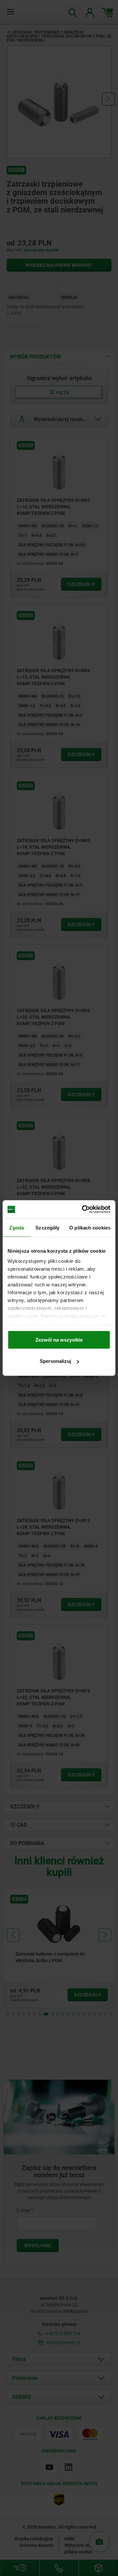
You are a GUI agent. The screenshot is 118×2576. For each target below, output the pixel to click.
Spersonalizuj (55, 1361)
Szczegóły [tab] (47, 1227)
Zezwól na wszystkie (59, 1339)
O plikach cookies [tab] (90, 1227)
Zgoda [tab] (17, 1227)
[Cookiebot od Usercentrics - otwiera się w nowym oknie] (83, 1210)
